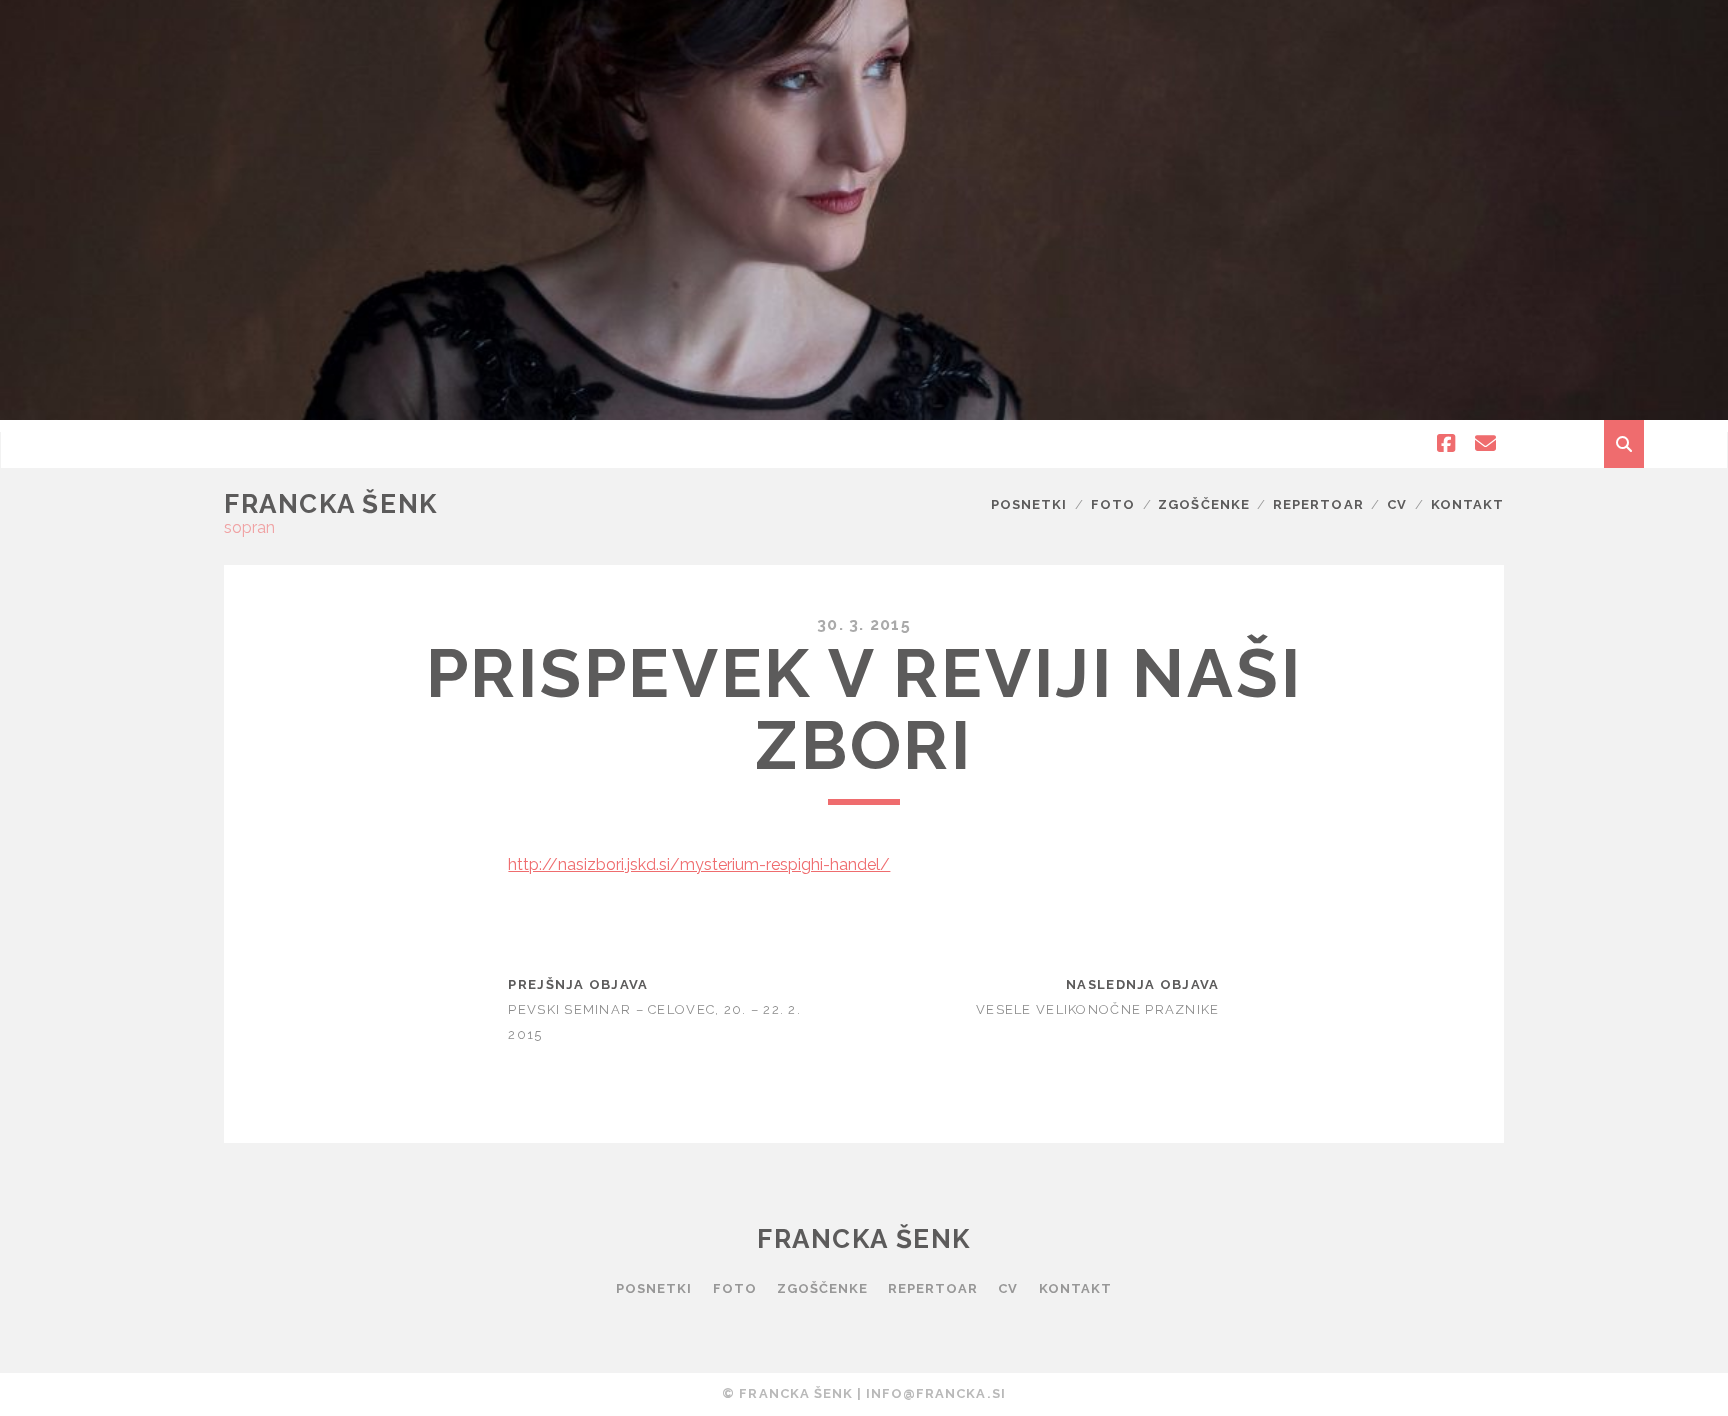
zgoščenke (1203, 504)
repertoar (1318, 504)
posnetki (1029, 504)
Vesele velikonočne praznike (1098, 1009)
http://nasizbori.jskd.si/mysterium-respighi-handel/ (699, 864)
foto (1113, 504)
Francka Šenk (331, 504)
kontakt (1467, 504)
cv (1397, 504)
